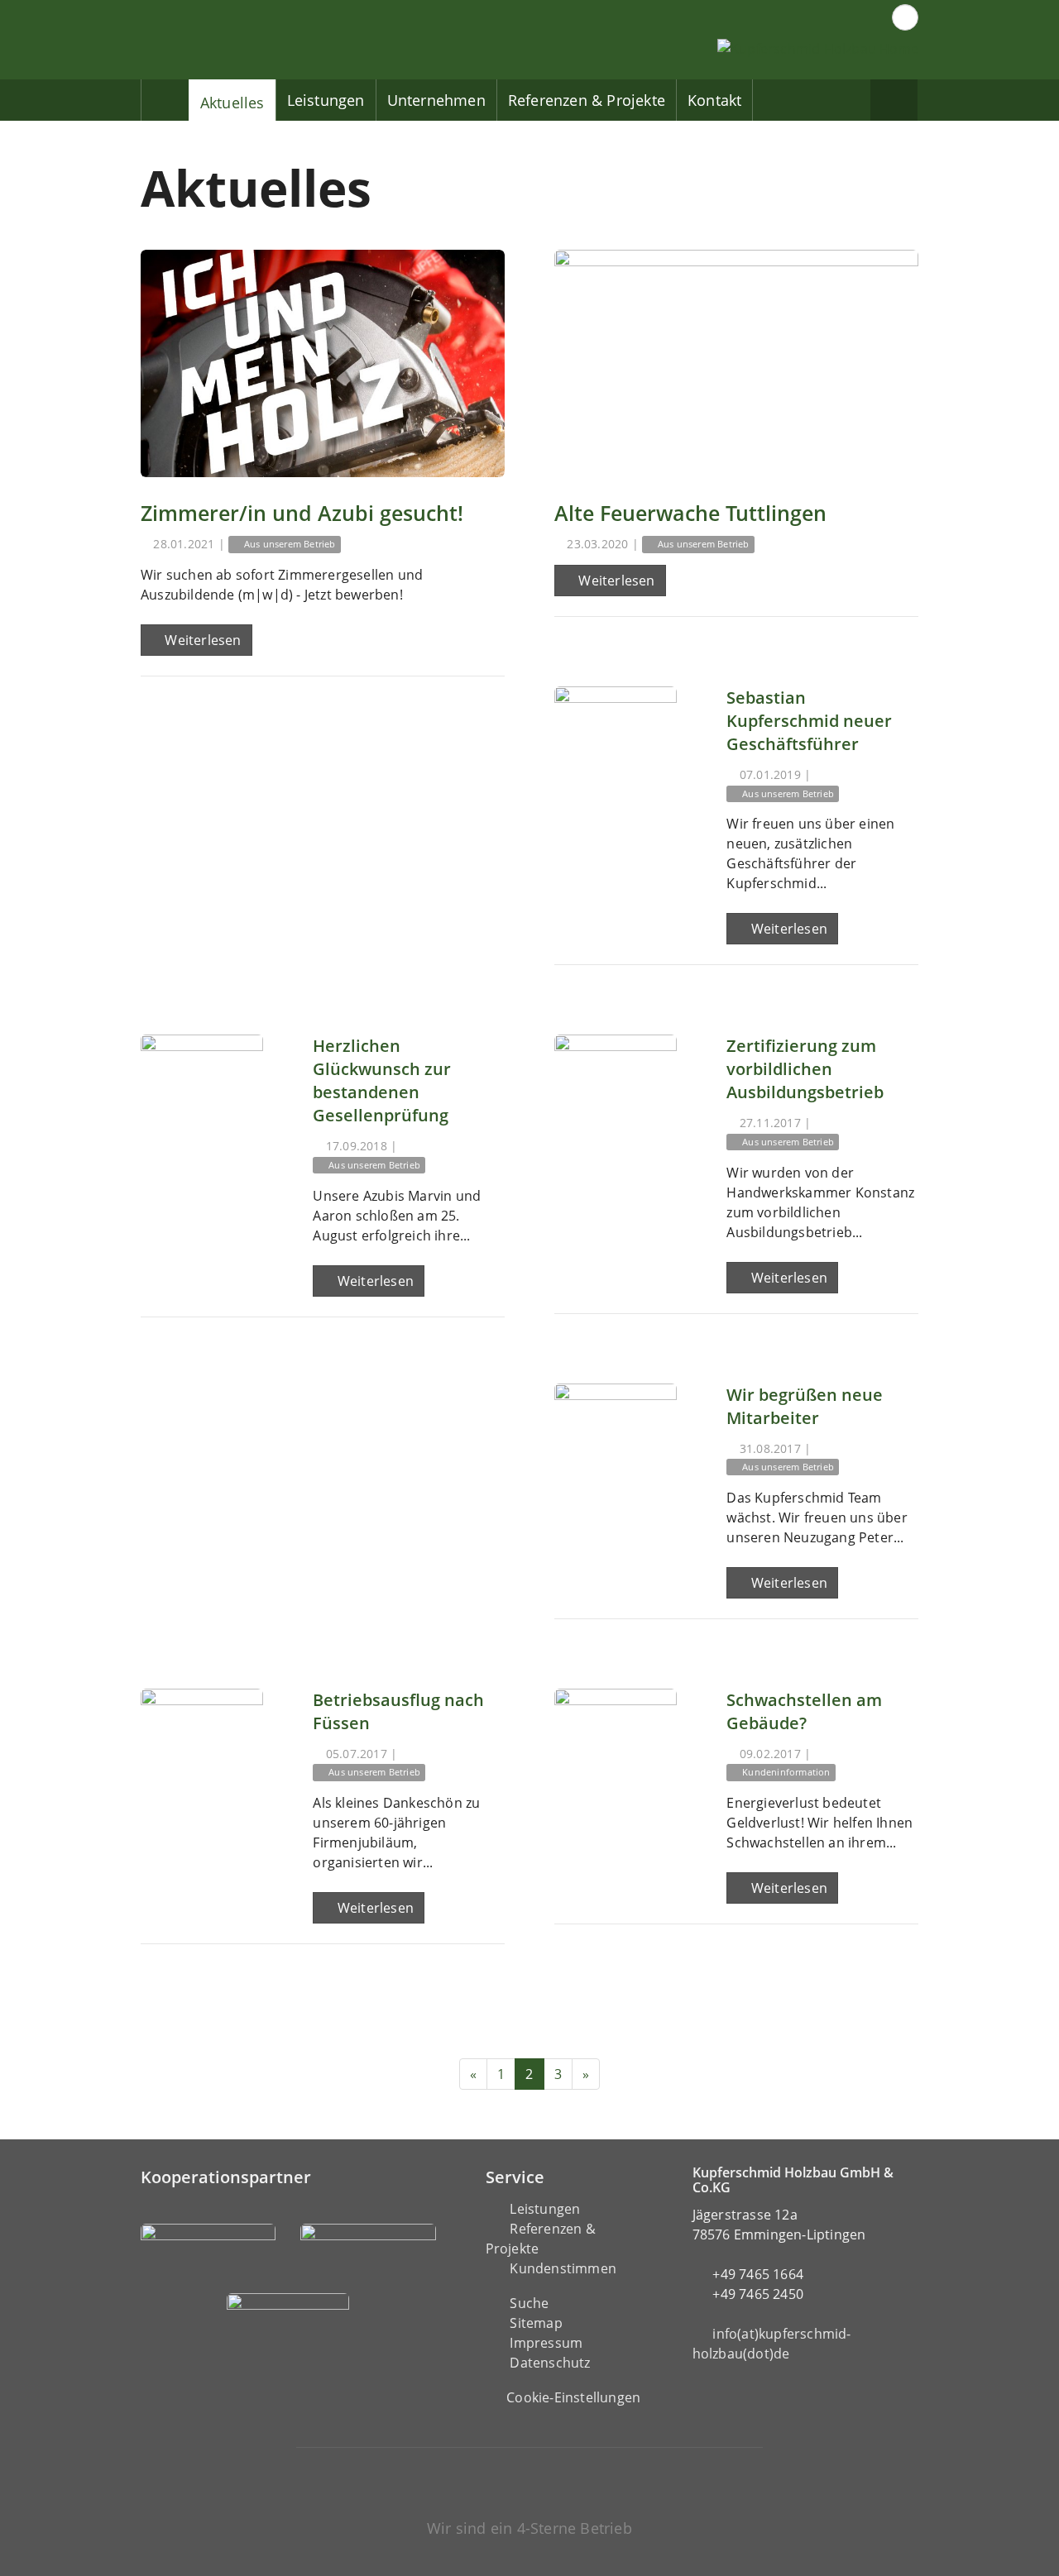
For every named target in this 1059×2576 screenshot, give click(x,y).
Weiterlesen (201, 640)
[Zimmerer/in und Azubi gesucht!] (323, 363)
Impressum (546, 2343)
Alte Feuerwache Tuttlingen (690, 513)
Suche (529, 2303)
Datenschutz (550, 2363)
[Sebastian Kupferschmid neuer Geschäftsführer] (616, 748)
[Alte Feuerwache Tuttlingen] (736, 363)
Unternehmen (436, 100)
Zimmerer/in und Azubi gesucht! (302, 513)
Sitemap (536, 2323)
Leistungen (326, 100)
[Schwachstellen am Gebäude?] (616, 1750)
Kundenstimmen (563, 2268)
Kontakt (714, 100)
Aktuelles (232, 103)
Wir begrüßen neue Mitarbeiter (805, 1406)
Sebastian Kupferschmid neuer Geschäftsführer (809, 721)
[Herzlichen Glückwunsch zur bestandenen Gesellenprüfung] (202, 1096)
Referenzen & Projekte (587, 100)
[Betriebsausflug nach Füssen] (202, 1750)
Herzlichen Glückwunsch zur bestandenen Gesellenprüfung (382, 1080)
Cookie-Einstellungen (573, 2397)
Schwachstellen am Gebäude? (804, 1711)
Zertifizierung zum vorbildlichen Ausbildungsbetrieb (805, 1069)
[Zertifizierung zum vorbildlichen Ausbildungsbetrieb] (616, 1096)
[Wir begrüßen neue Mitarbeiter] (616, 1445)
